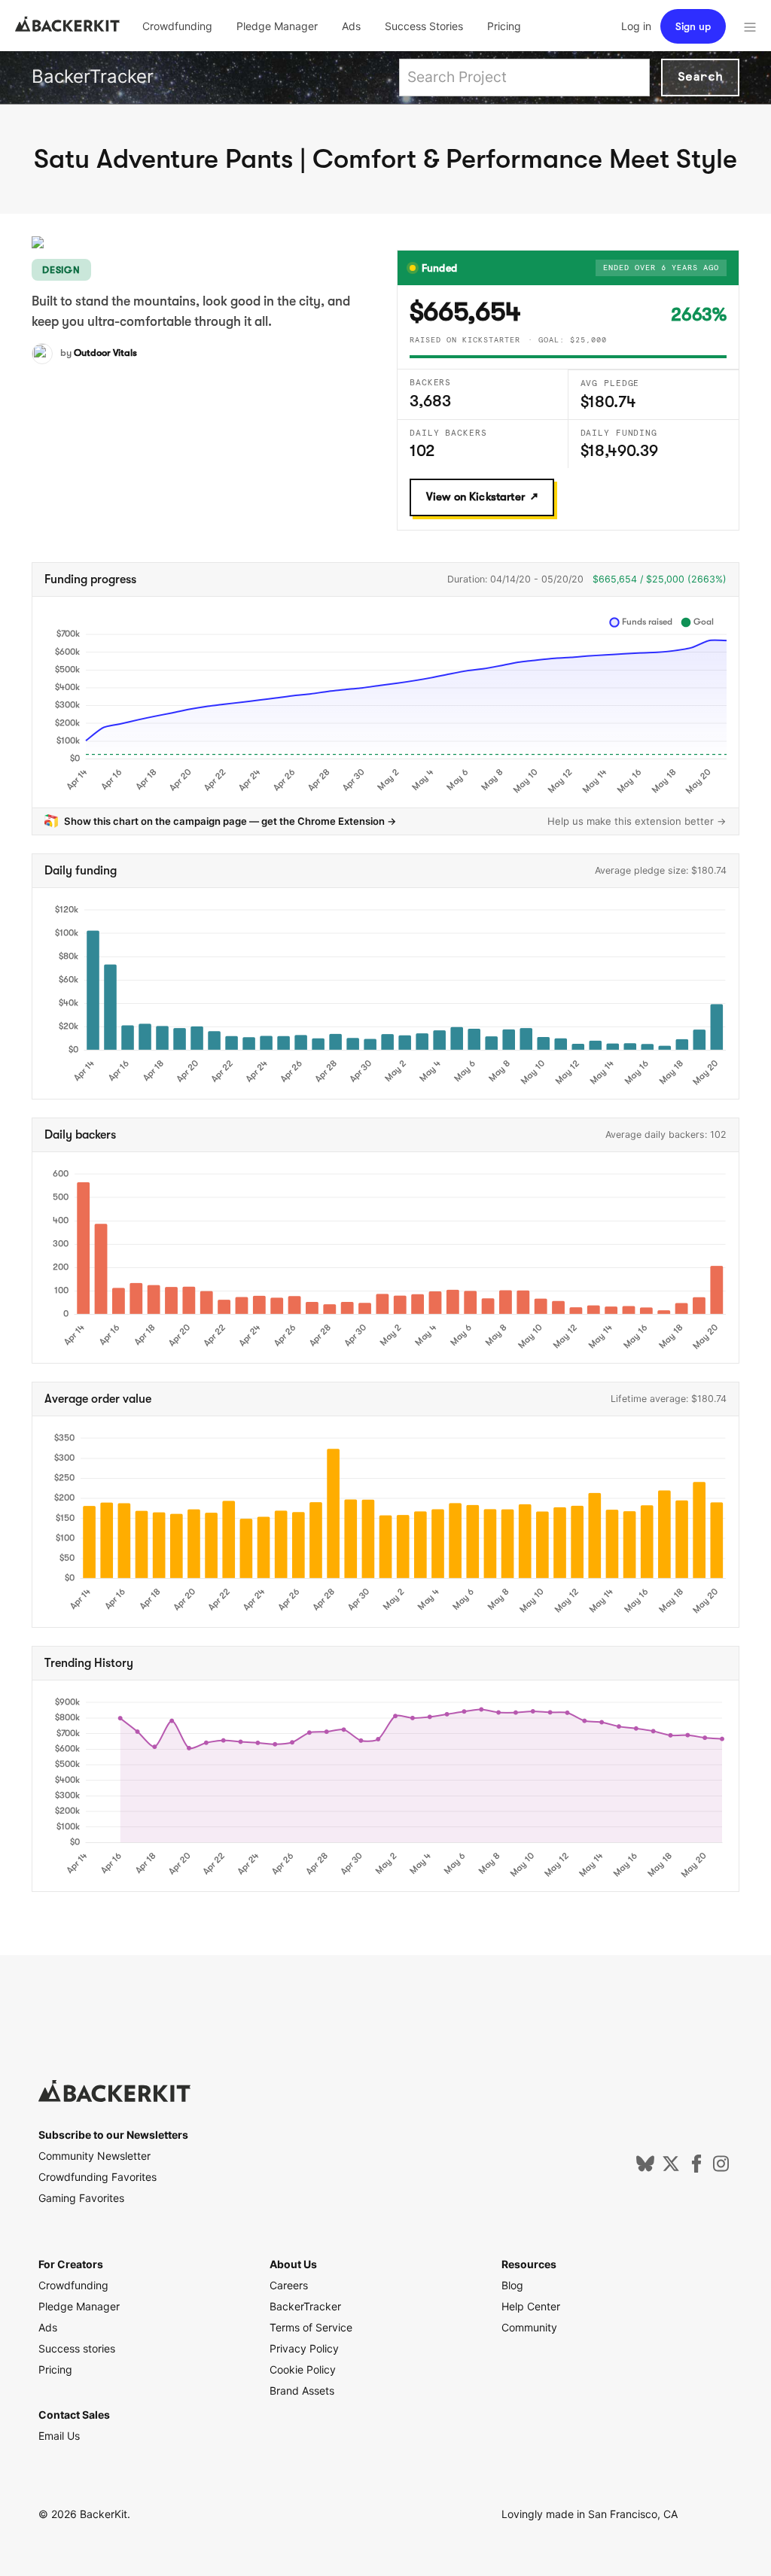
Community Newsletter (94, 2156)
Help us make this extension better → (637, 821)
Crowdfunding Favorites (98, 2177)
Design (61, 270)
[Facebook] (696, 2168)
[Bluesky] (645, 2168)
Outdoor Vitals (105, 353)
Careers (289, 2285)
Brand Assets (302, 2390)
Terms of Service (311, 2327)
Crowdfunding (177, 26)
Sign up (693, 26)
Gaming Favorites (81, 2198)
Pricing (504, 26)
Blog (512, 2285)
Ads (351, 26)
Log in (636, 26)
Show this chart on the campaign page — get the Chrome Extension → (230, 821)
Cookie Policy (303, 2369)
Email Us (59, 2436)
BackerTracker (93, 76)
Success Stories (424, 26)
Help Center (531, 2306)
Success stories (77, 2348)
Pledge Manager (277, 26)
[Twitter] (671, 2168)
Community (529, 2327)
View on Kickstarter (475, 497)
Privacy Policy (304, 2348)
